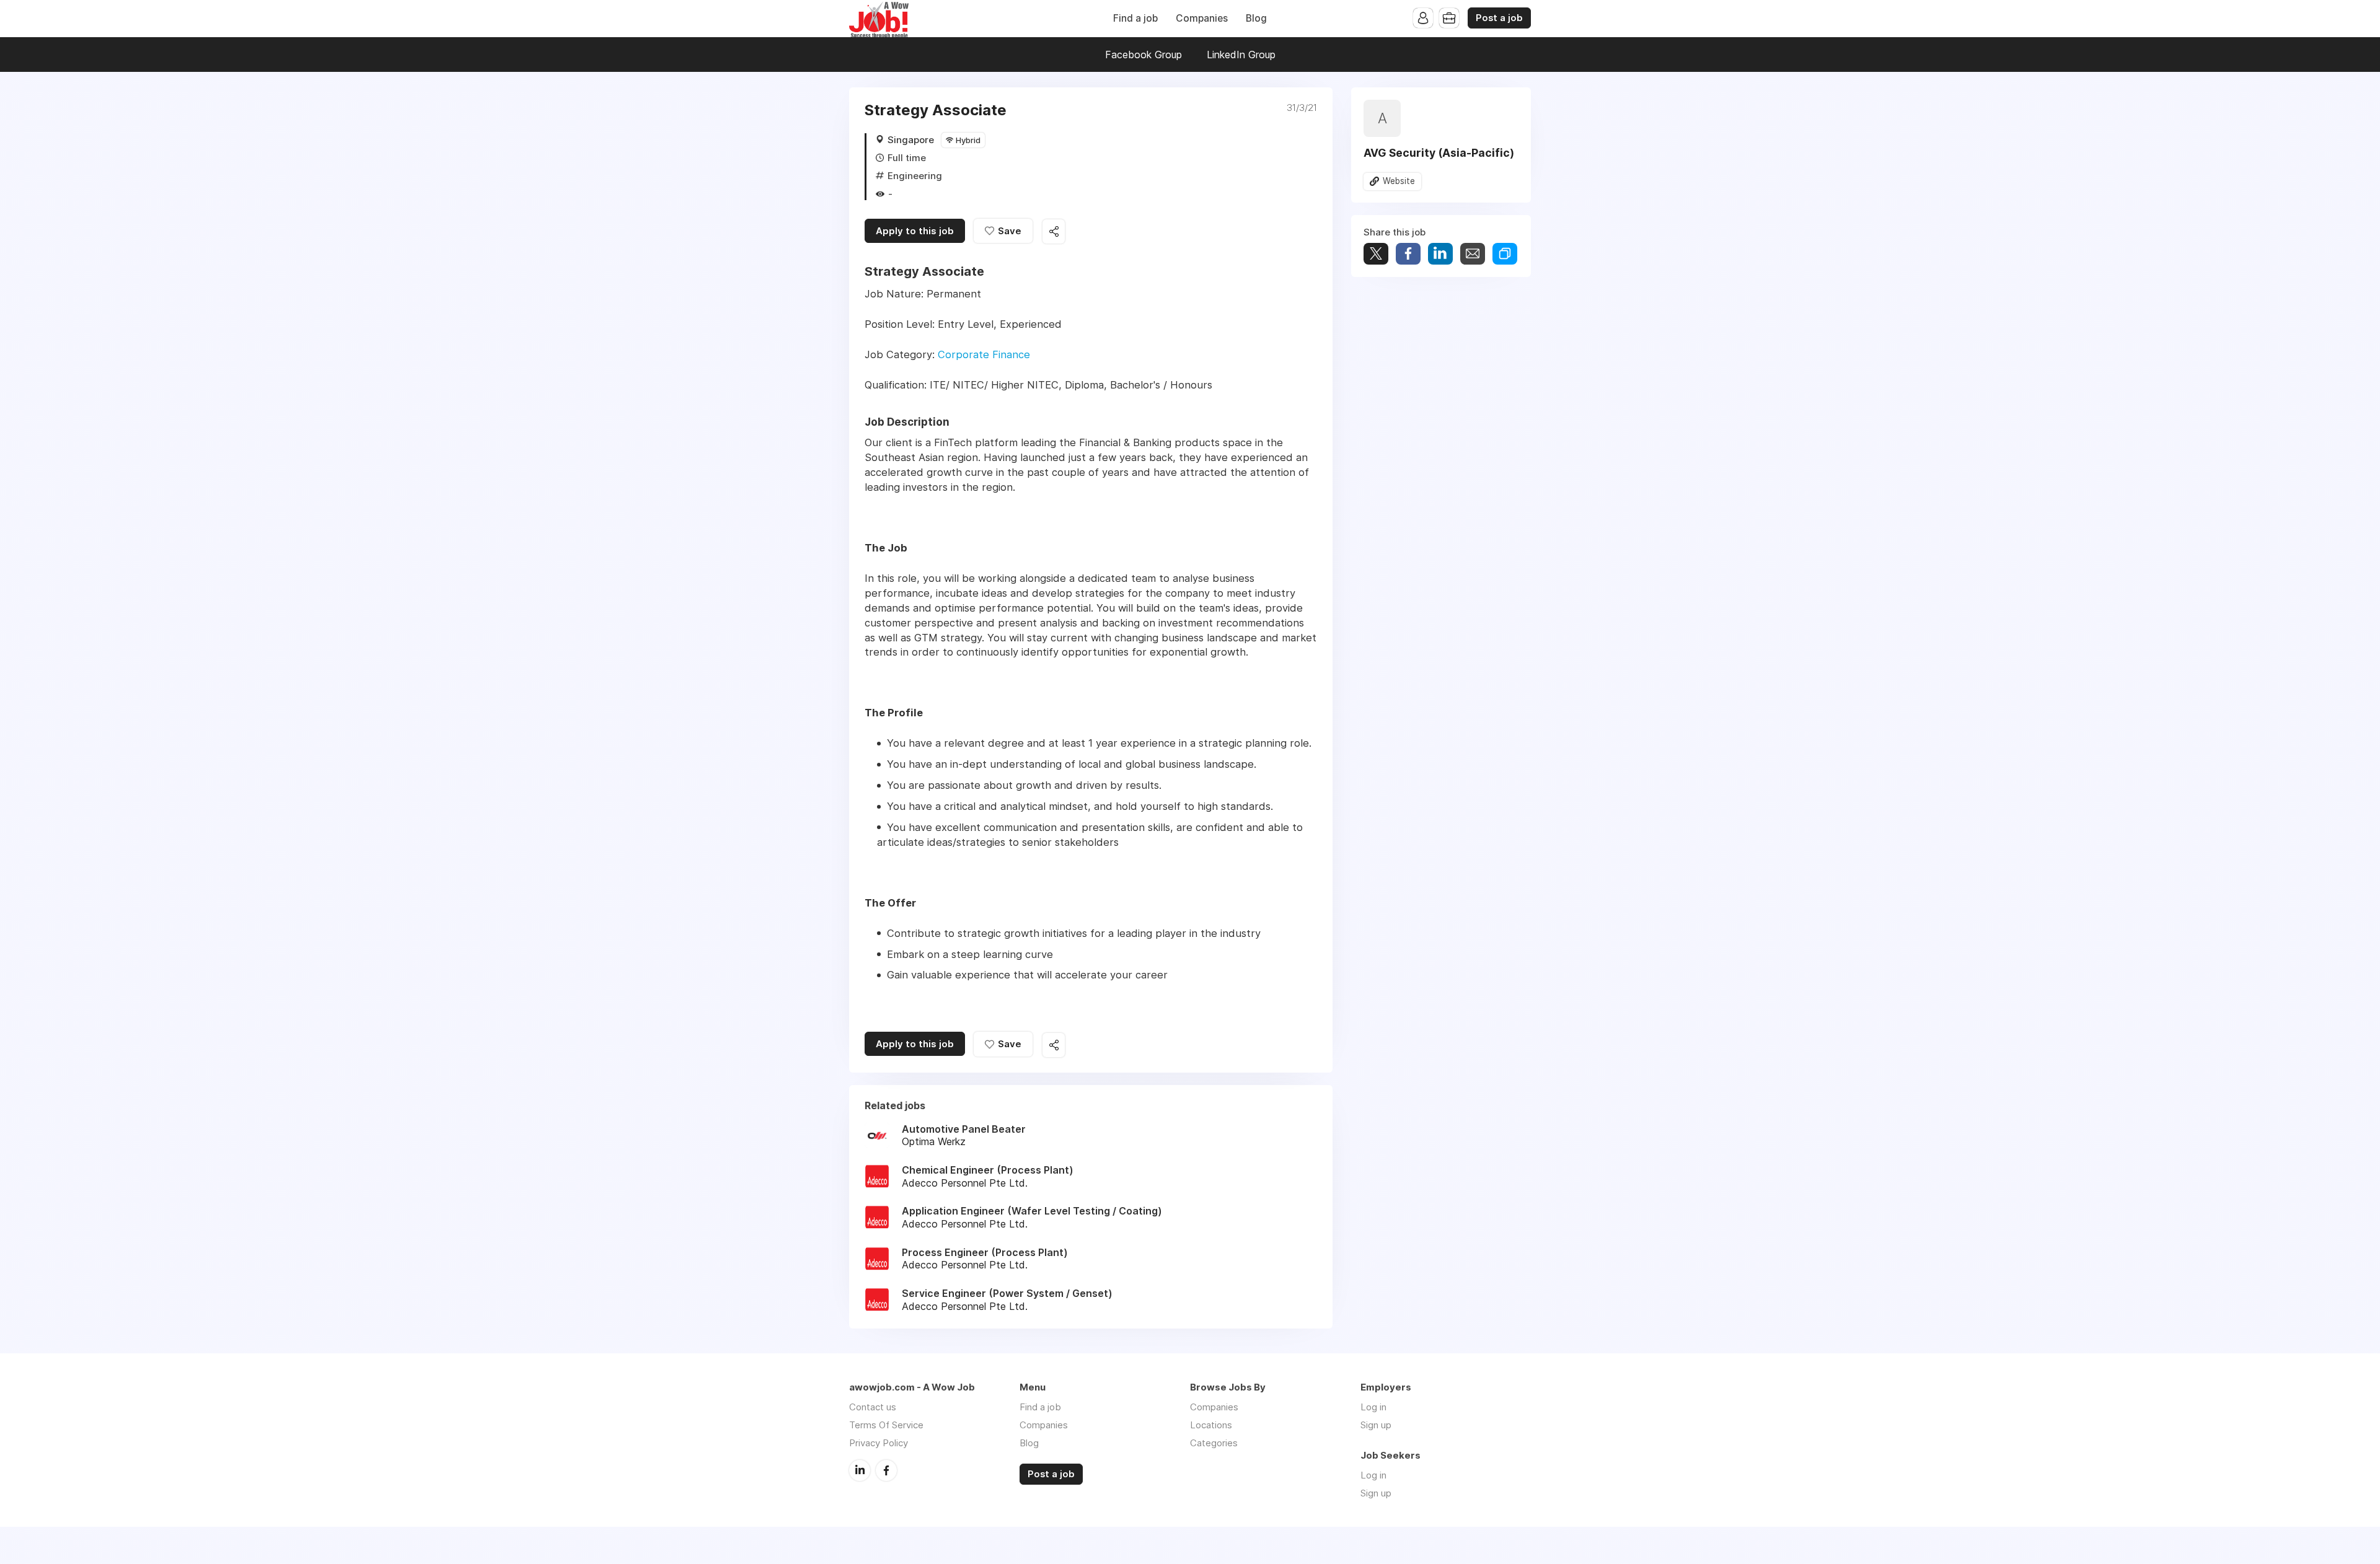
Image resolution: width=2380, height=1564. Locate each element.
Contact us (873, 1407)
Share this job (1054, 231)
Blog (1256, 18)
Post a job (1499, 18)
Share (1408, 254)
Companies (1202, 18)
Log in (1373, 1407)
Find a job (1135, 18)
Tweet (1376, 254)
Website (1399, 181)
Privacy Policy (879, 1443)
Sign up (1376, 1425)
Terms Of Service (886, 1425)
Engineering (915, 176)
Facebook (886, 1470)
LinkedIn (860, 1470)
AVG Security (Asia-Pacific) (1439, 153)
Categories (1214, 1443)
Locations (1211, 1425)
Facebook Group (1144, 55)
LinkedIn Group (1241, 55)
